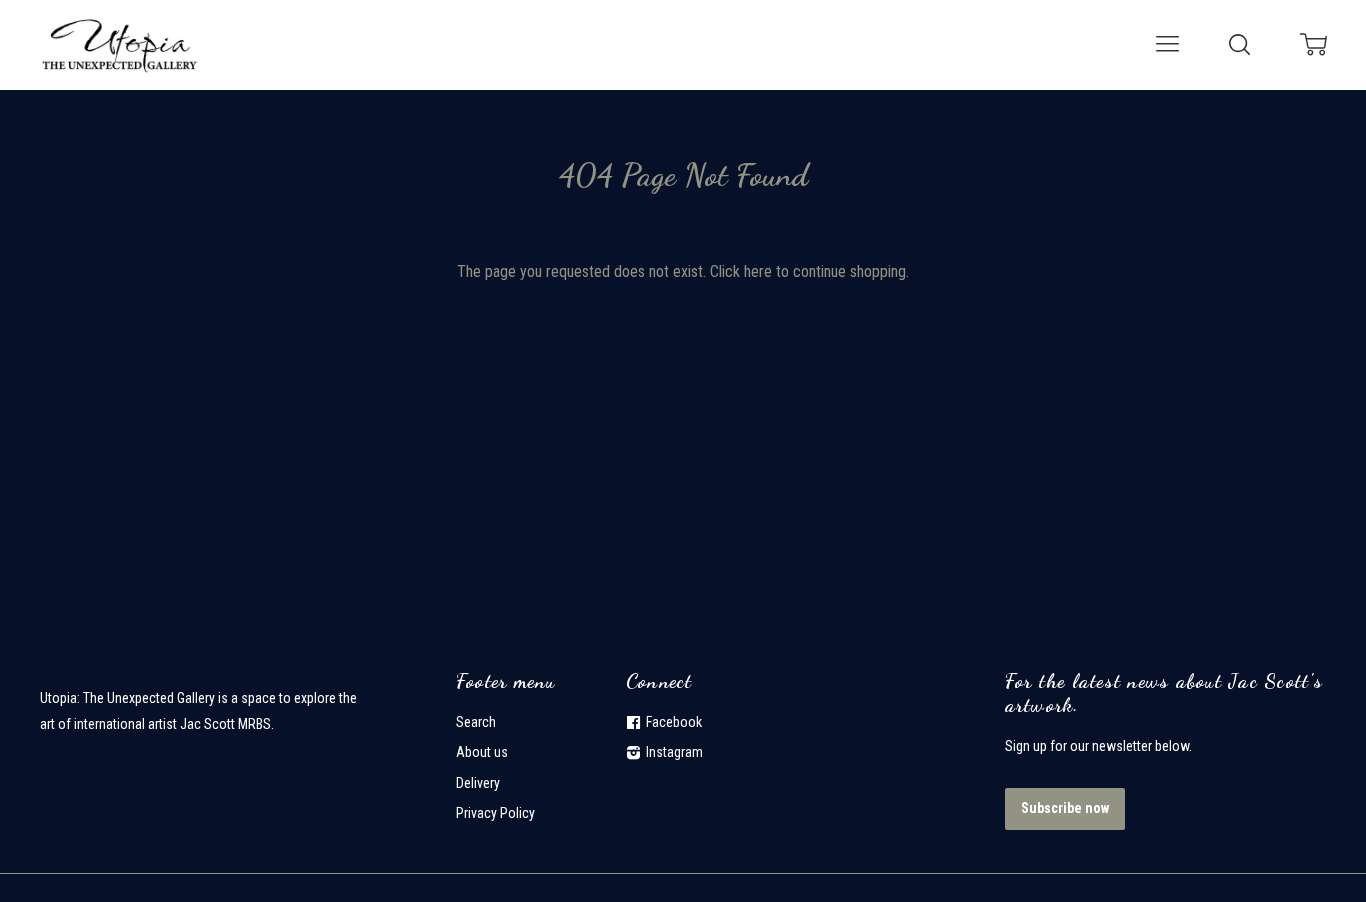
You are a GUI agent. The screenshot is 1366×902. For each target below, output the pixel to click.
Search (476, 722)
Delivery (478, 783)
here (758, 271)
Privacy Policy (495, 813)
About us (482, 752)
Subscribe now (1065, 808)
